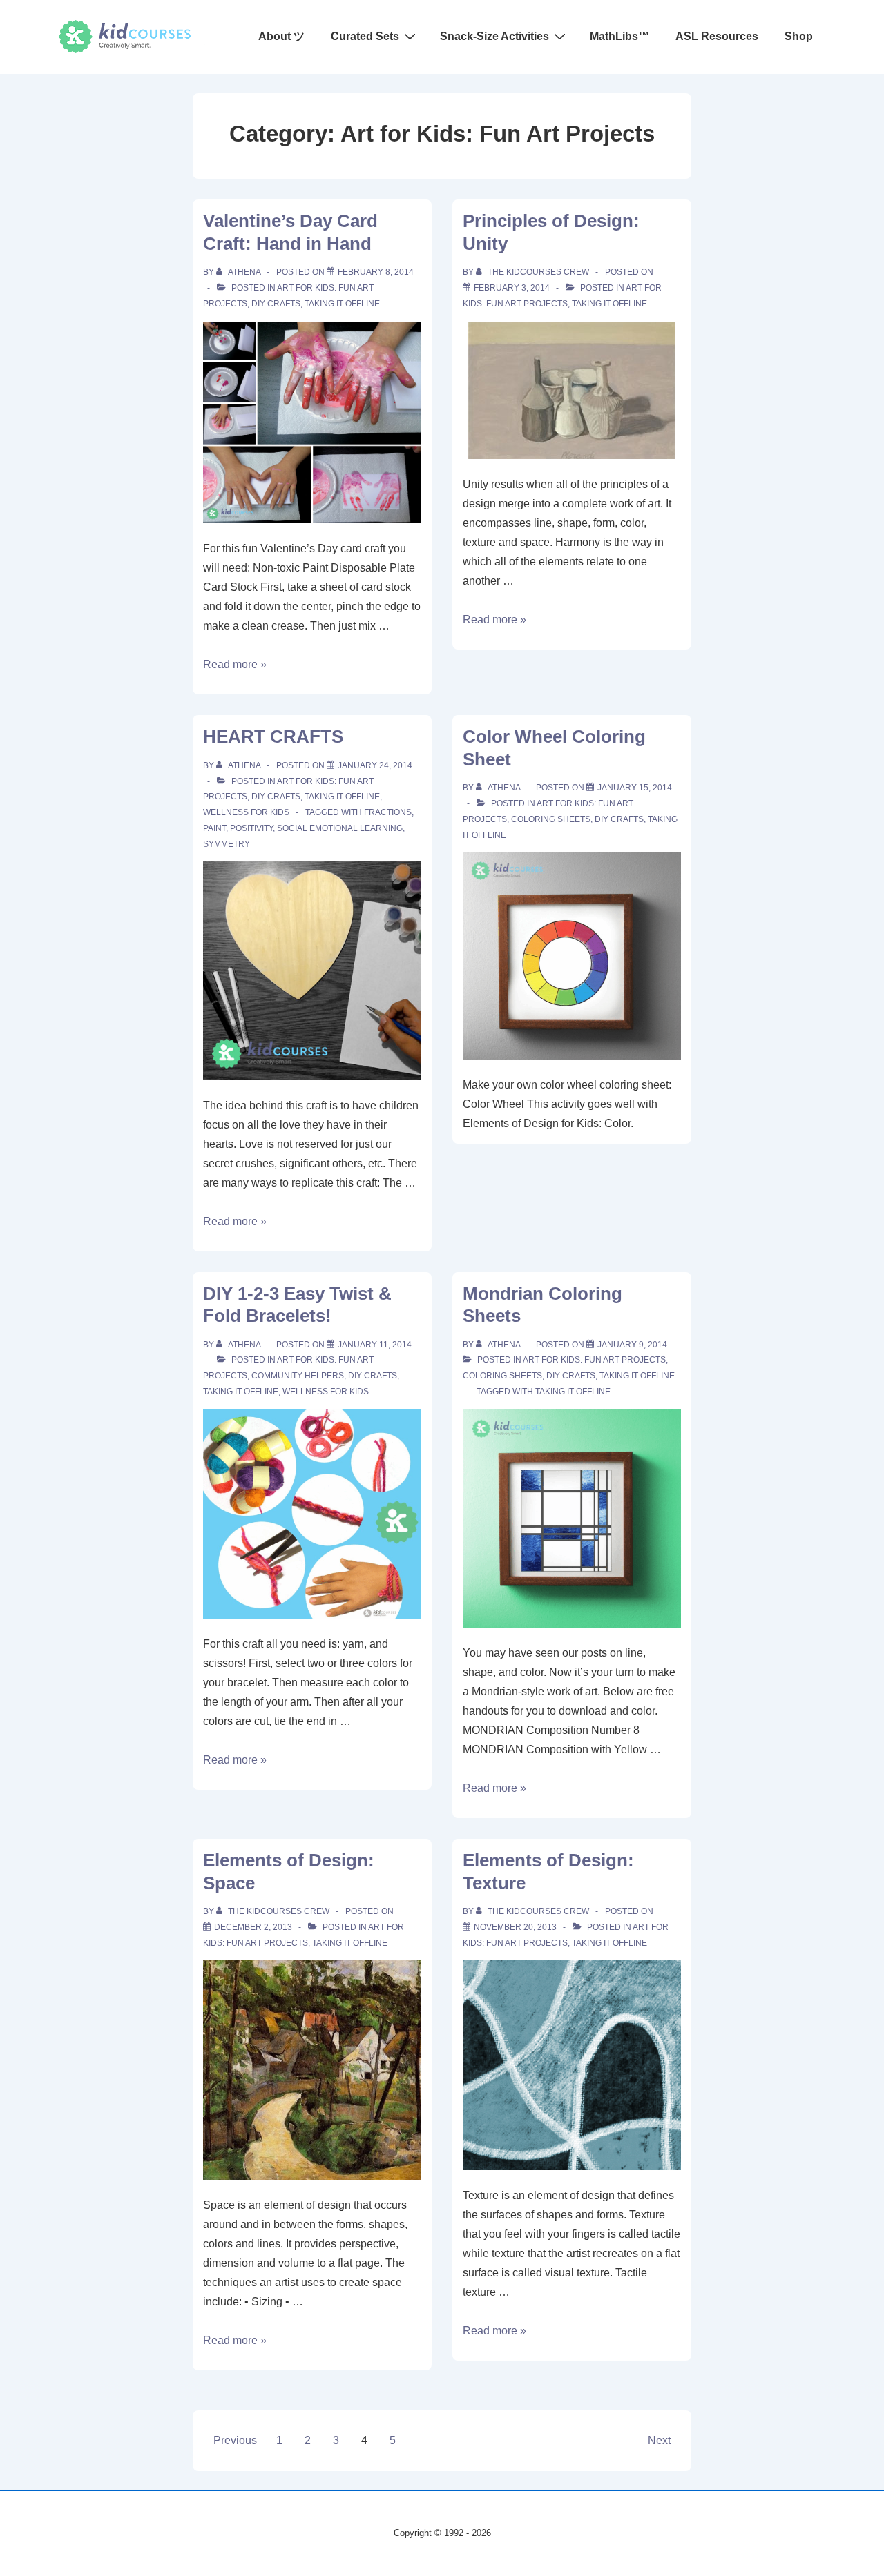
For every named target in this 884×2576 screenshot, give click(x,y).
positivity (251, 828)
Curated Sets (365, 36)
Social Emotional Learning (340, 828)
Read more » (235, 664)
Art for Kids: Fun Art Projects (594, 1360)
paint (214, 828)
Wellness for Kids (246, 812)
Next (659, 2440)
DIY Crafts (276, 304)
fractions (388, 812)
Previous (235, 2440)
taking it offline (573, 1392)
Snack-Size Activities (494, 36)
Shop (799, 36)
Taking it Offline (342, 304)
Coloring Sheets (551, 819)
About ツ (281, 36)
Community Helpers (298, 1376)
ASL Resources (717, 36)
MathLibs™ (619, 36)
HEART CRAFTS (273, 736)
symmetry (227, 844)
